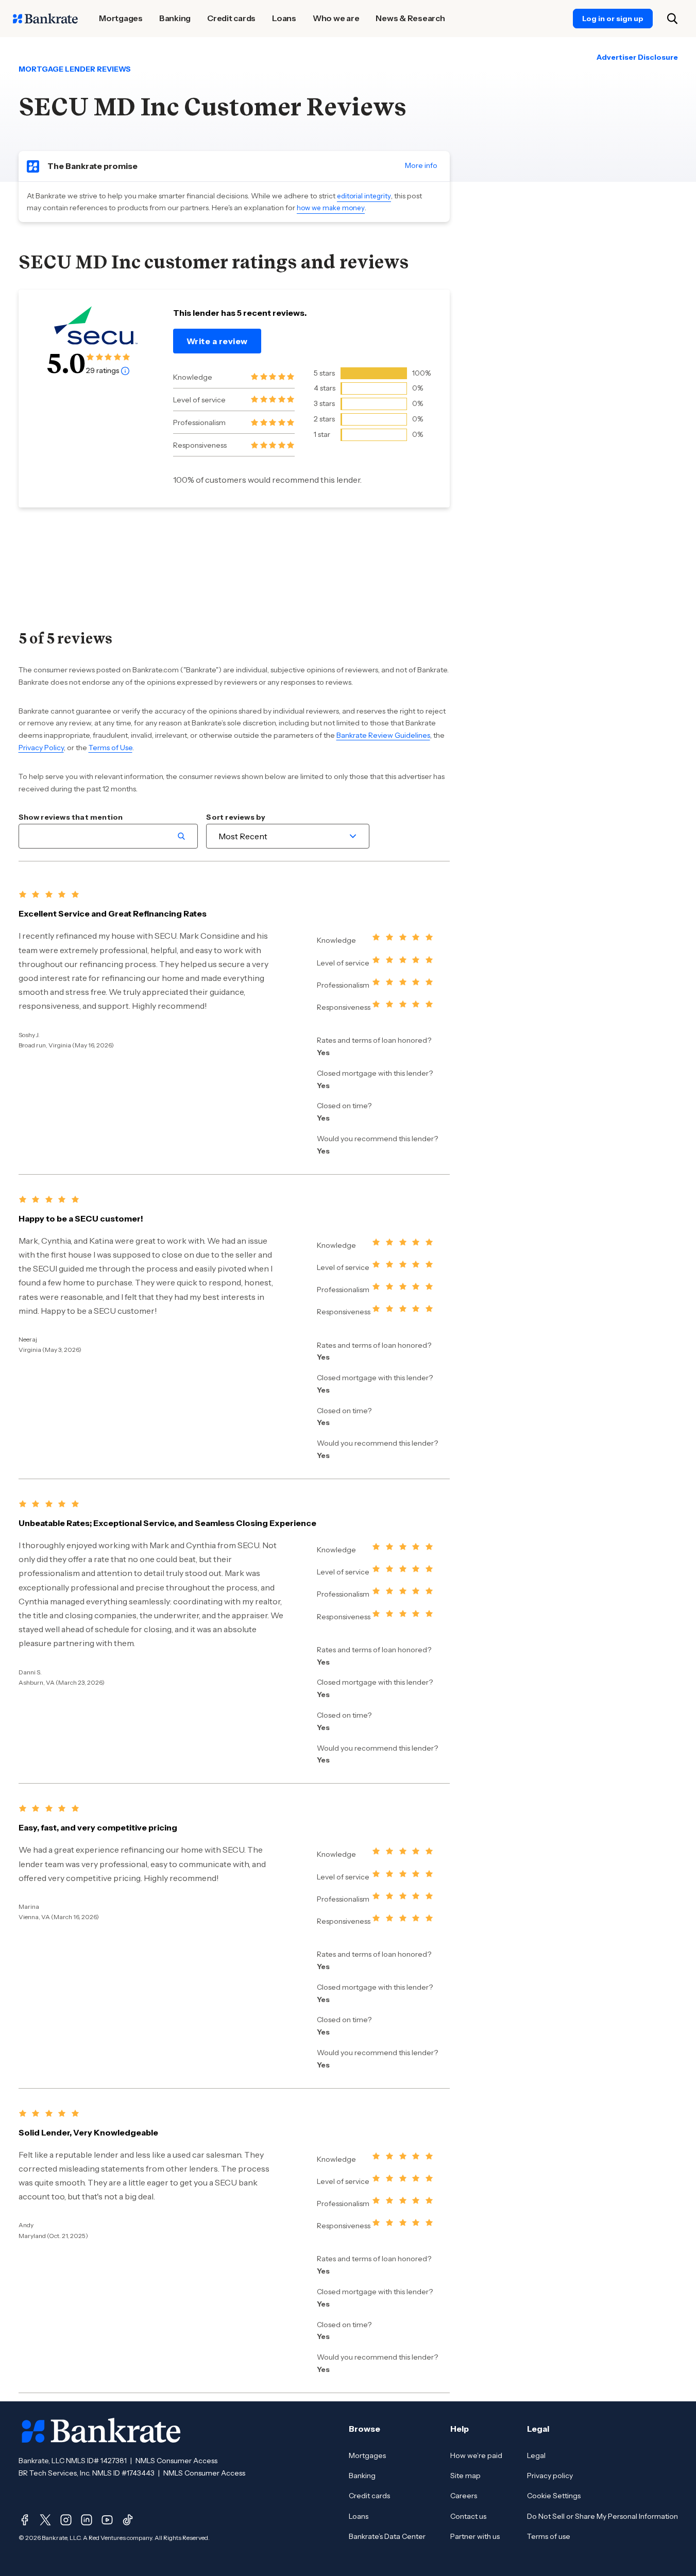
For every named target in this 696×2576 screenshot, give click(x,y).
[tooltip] (125, 370)
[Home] (45, 19)
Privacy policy (550, 2476)
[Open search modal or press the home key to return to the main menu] (672, 19)
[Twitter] (45, 2520)
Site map (465, 2476)
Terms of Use (111, 748)
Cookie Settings (554, 2496)
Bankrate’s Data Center (387, 2536)
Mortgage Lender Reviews (75, 69)
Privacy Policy (41, 748)
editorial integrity (364, 196)
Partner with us (475, 2536)
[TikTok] (128, 2520)
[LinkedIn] (87, 2520)
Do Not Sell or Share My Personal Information (602, 2516)
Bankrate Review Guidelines (383, 735)
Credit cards (369, 2496)
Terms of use (549, 2536)
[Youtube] (107, 2520)
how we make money (331, 208)
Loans (359, 2516)
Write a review (217, 341)
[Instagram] (66, 2520)
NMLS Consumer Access (176, 2461)
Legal (536, 2455)
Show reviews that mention (71, 817)
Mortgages (367, 2455)
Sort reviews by (236, 817)
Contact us (468, 2516)
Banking (362, 2476)
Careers (464, 2496)
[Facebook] (25, 2520)
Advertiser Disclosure (637, 57)
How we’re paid (476, 2455)
